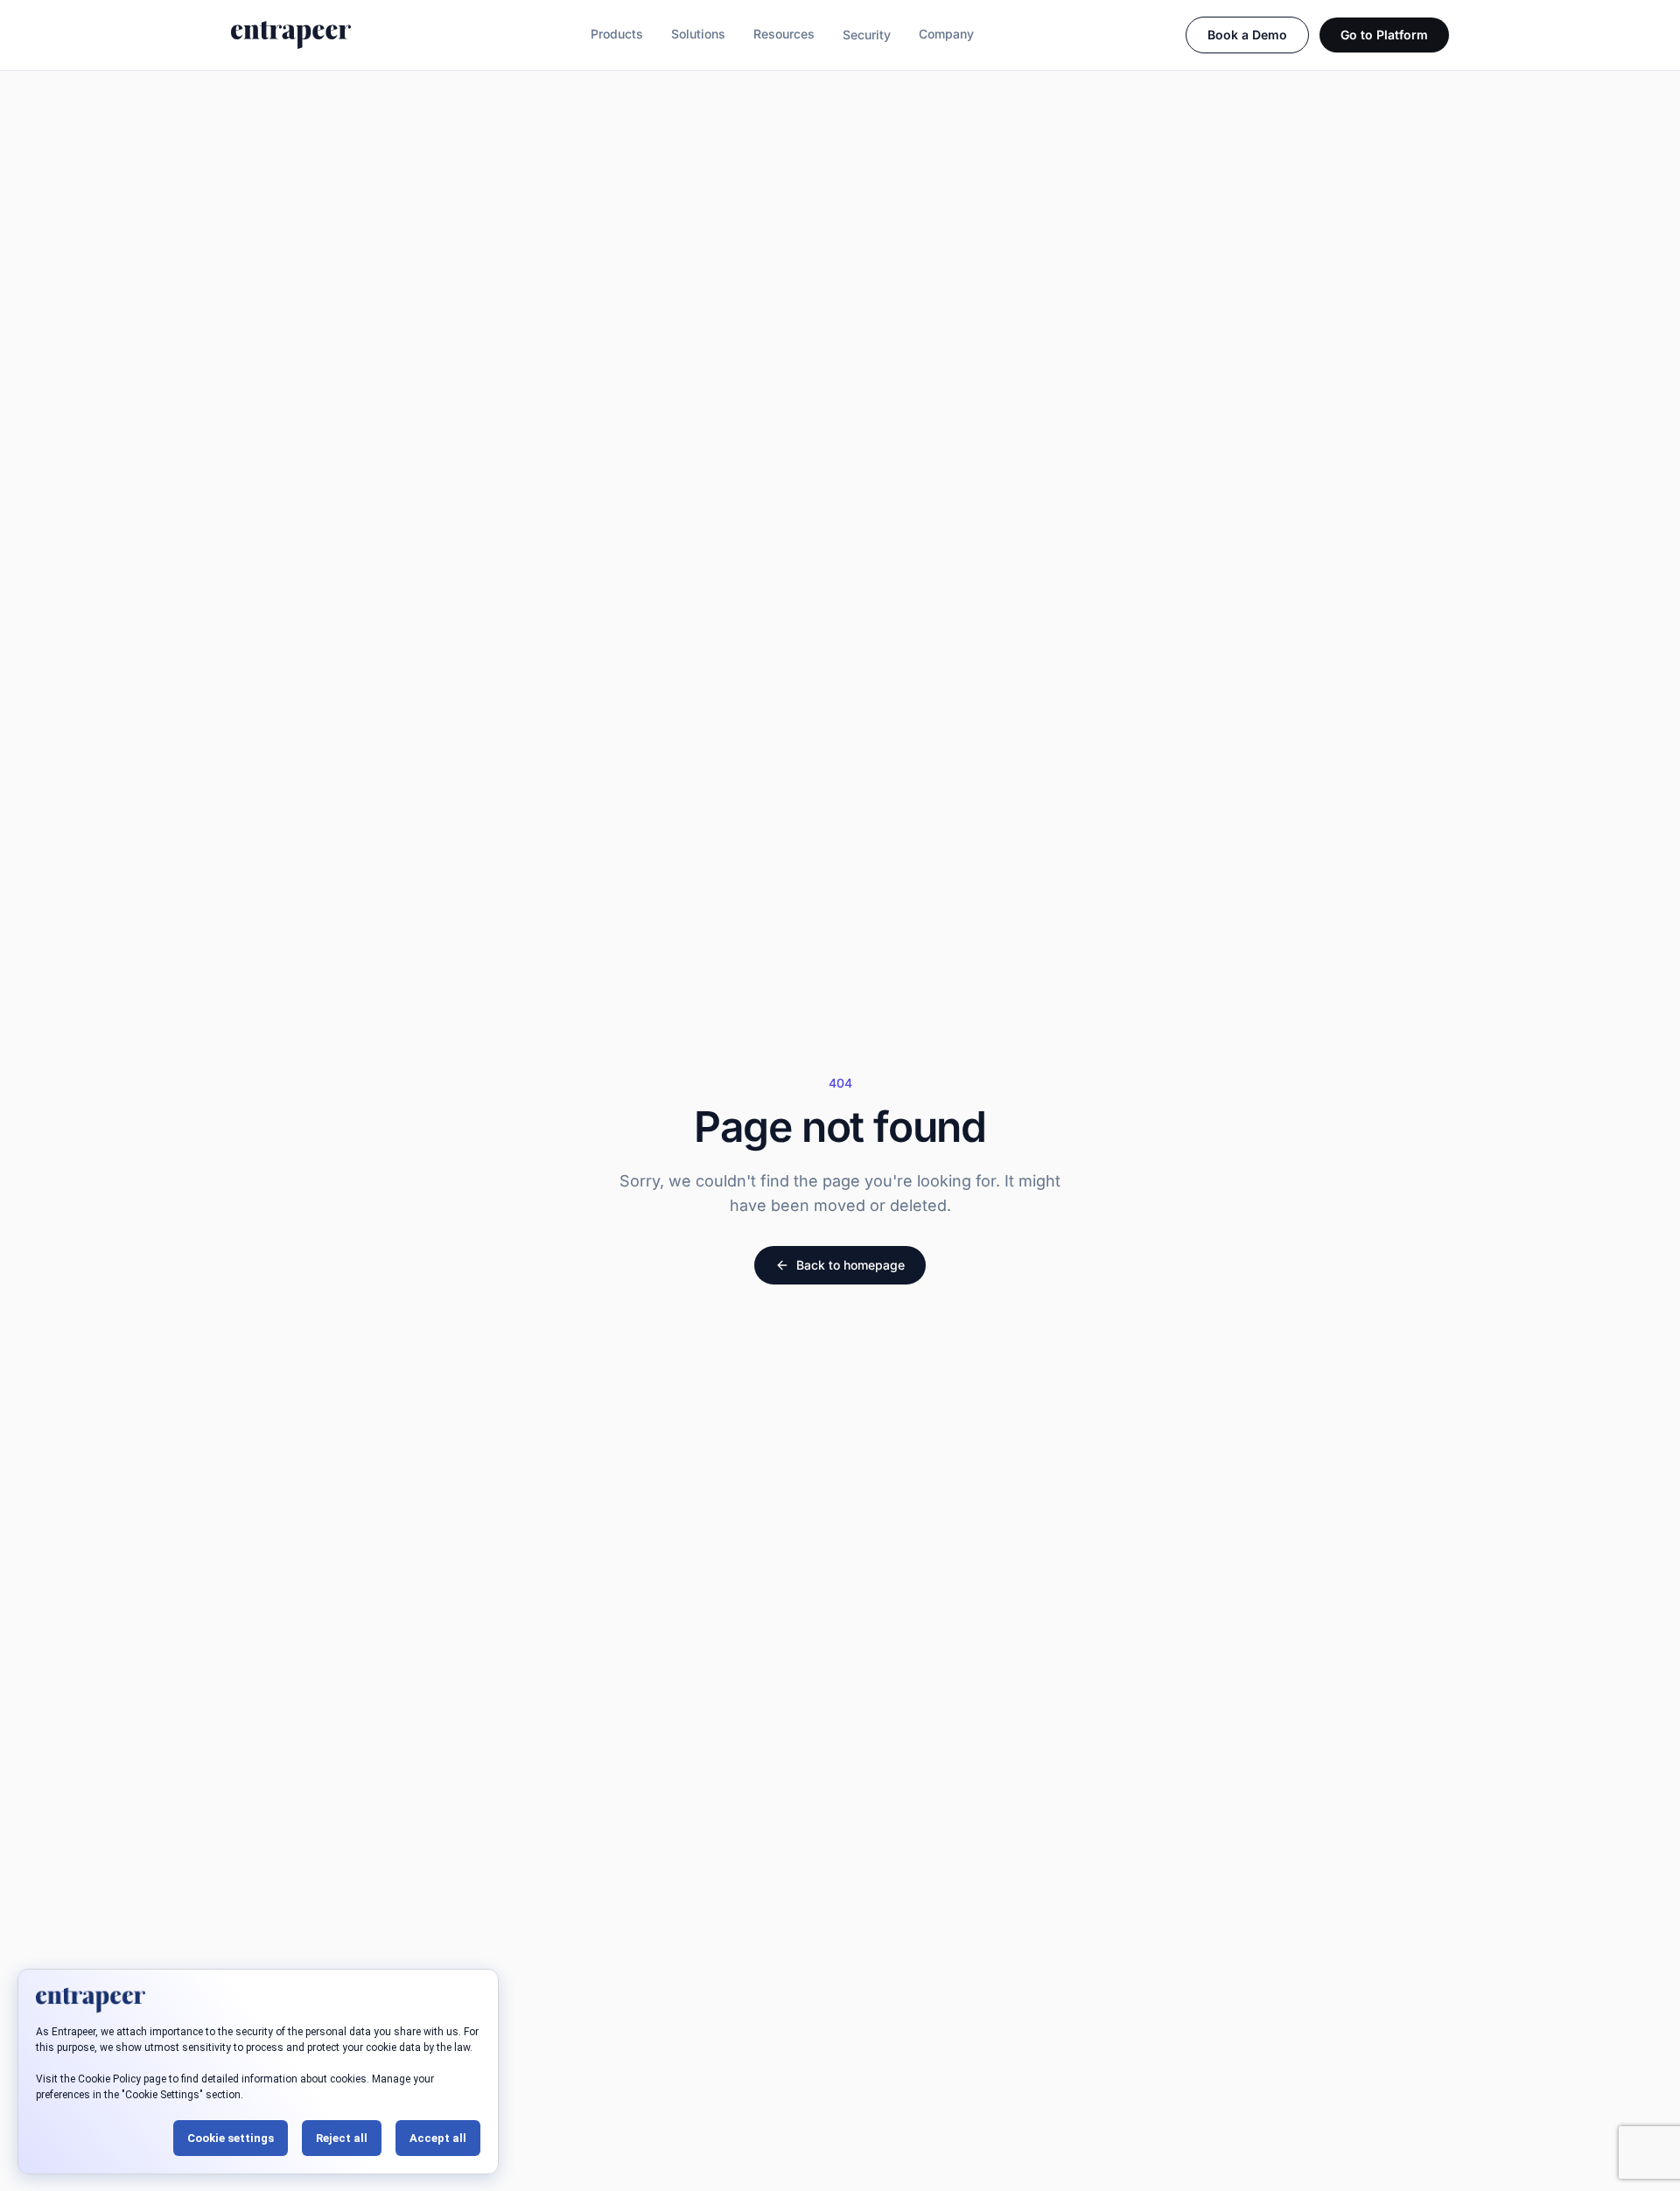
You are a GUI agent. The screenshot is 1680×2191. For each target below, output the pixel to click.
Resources (784, 34)
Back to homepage (850, 1265)
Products (617, 34)
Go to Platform (1384, 35)
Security (867, 35)
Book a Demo (1247, 35)
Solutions (698, 34)
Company (946, 34)
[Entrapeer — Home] (291, 35)
